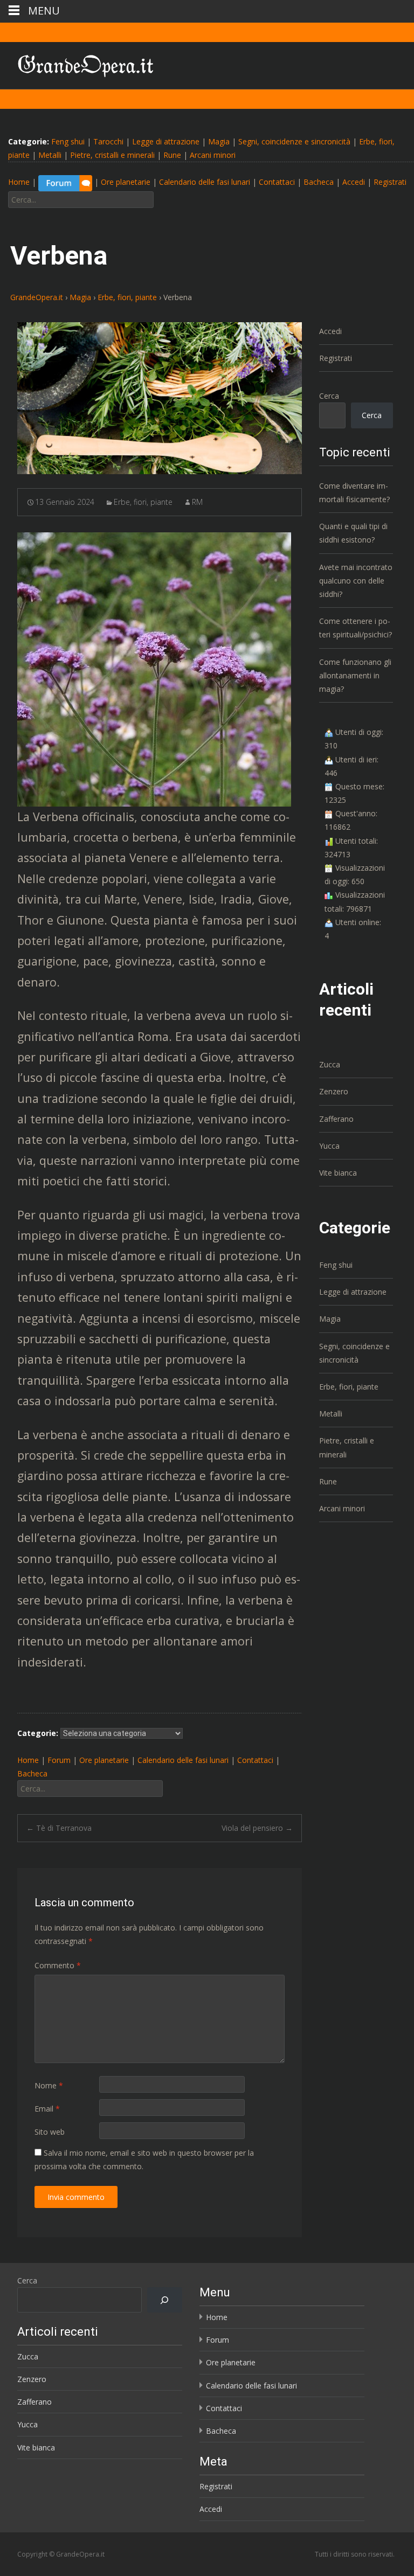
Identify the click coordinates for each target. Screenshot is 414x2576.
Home (19, 182)
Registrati (390, 182)
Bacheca (319, 182)
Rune (172, 155)
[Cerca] (165, 2300)
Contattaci (277, 182)
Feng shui (68, 141)
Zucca (330, 1064)
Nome (49, 2085)
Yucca (329, 1146)
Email (47, 2109)
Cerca (329, 396)
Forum (59, 1760)
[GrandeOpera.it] (77, 64)
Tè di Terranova (59, 1828)
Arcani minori (213, 155)
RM (197, 502)
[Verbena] (160, 398)
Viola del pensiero (257, 1828)
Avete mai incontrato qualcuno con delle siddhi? (356, 581)
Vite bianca (338, 1173)
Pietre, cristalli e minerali (112, 155)
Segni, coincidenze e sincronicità (294, 141)
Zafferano (336, 1119)
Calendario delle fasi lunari (205, 182)
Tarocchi (108, 141)
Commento (58, 1965)
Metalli (50, 155)
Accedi (354, 182)
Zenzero (334, 1091)
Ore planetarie (126, 182)
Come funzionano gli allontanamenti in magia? (355, 675)
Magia (219, 141)
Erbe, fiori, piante (143, 502)
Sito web (50, 2132)
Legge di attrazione (166, 141)
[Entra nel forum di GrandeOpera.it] (65, 182)
